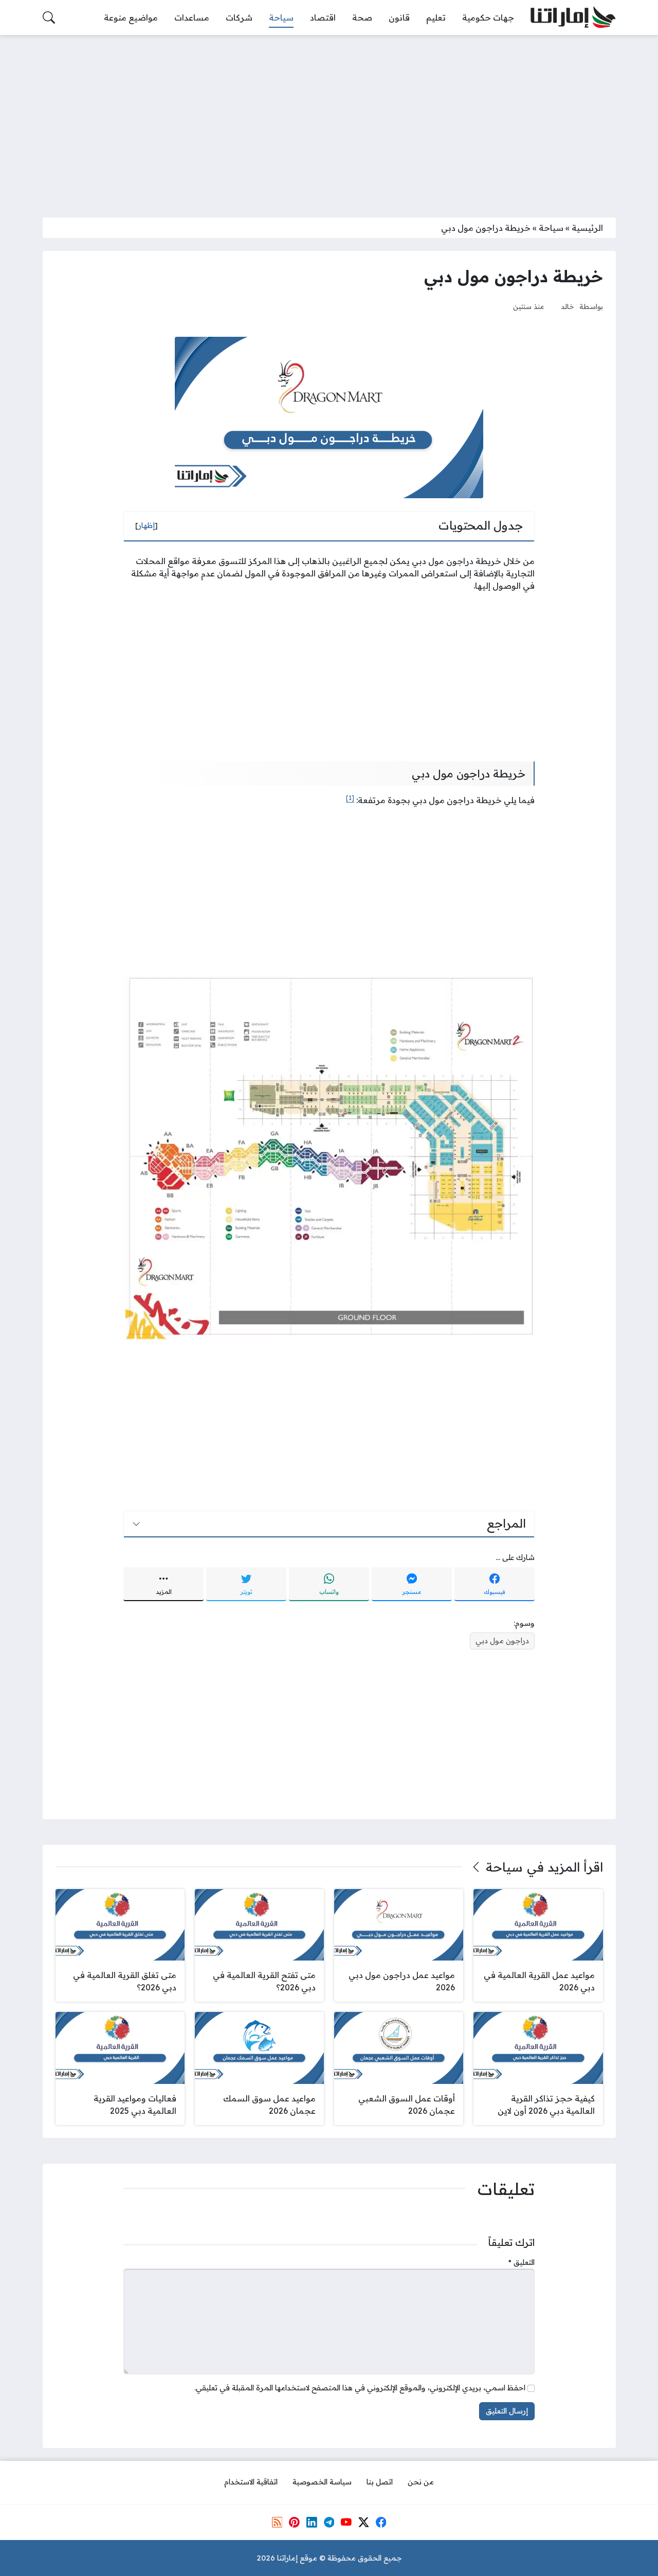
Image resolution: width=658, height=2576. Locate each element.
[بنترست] (294, 2522)
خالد (568, 306)
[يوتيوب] (346, 2522)
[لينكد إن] (312, 2522)
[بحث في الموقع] (49, 17)
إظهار (147, 525)
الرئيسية (587, 228)
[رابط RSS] (277, 2522)
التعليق (522, 2262)
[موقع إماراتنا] (573, 18)
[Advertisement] (329, 120)
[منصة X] (363, 2522)
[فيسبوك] (381, 2522)
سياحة (551, 228)
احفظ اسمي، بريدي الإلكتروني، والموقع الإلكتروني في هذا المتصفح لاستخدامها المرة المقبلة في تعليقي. (360, 2388)
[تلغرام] (329, 2522)
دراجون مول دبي (502, 1641)
